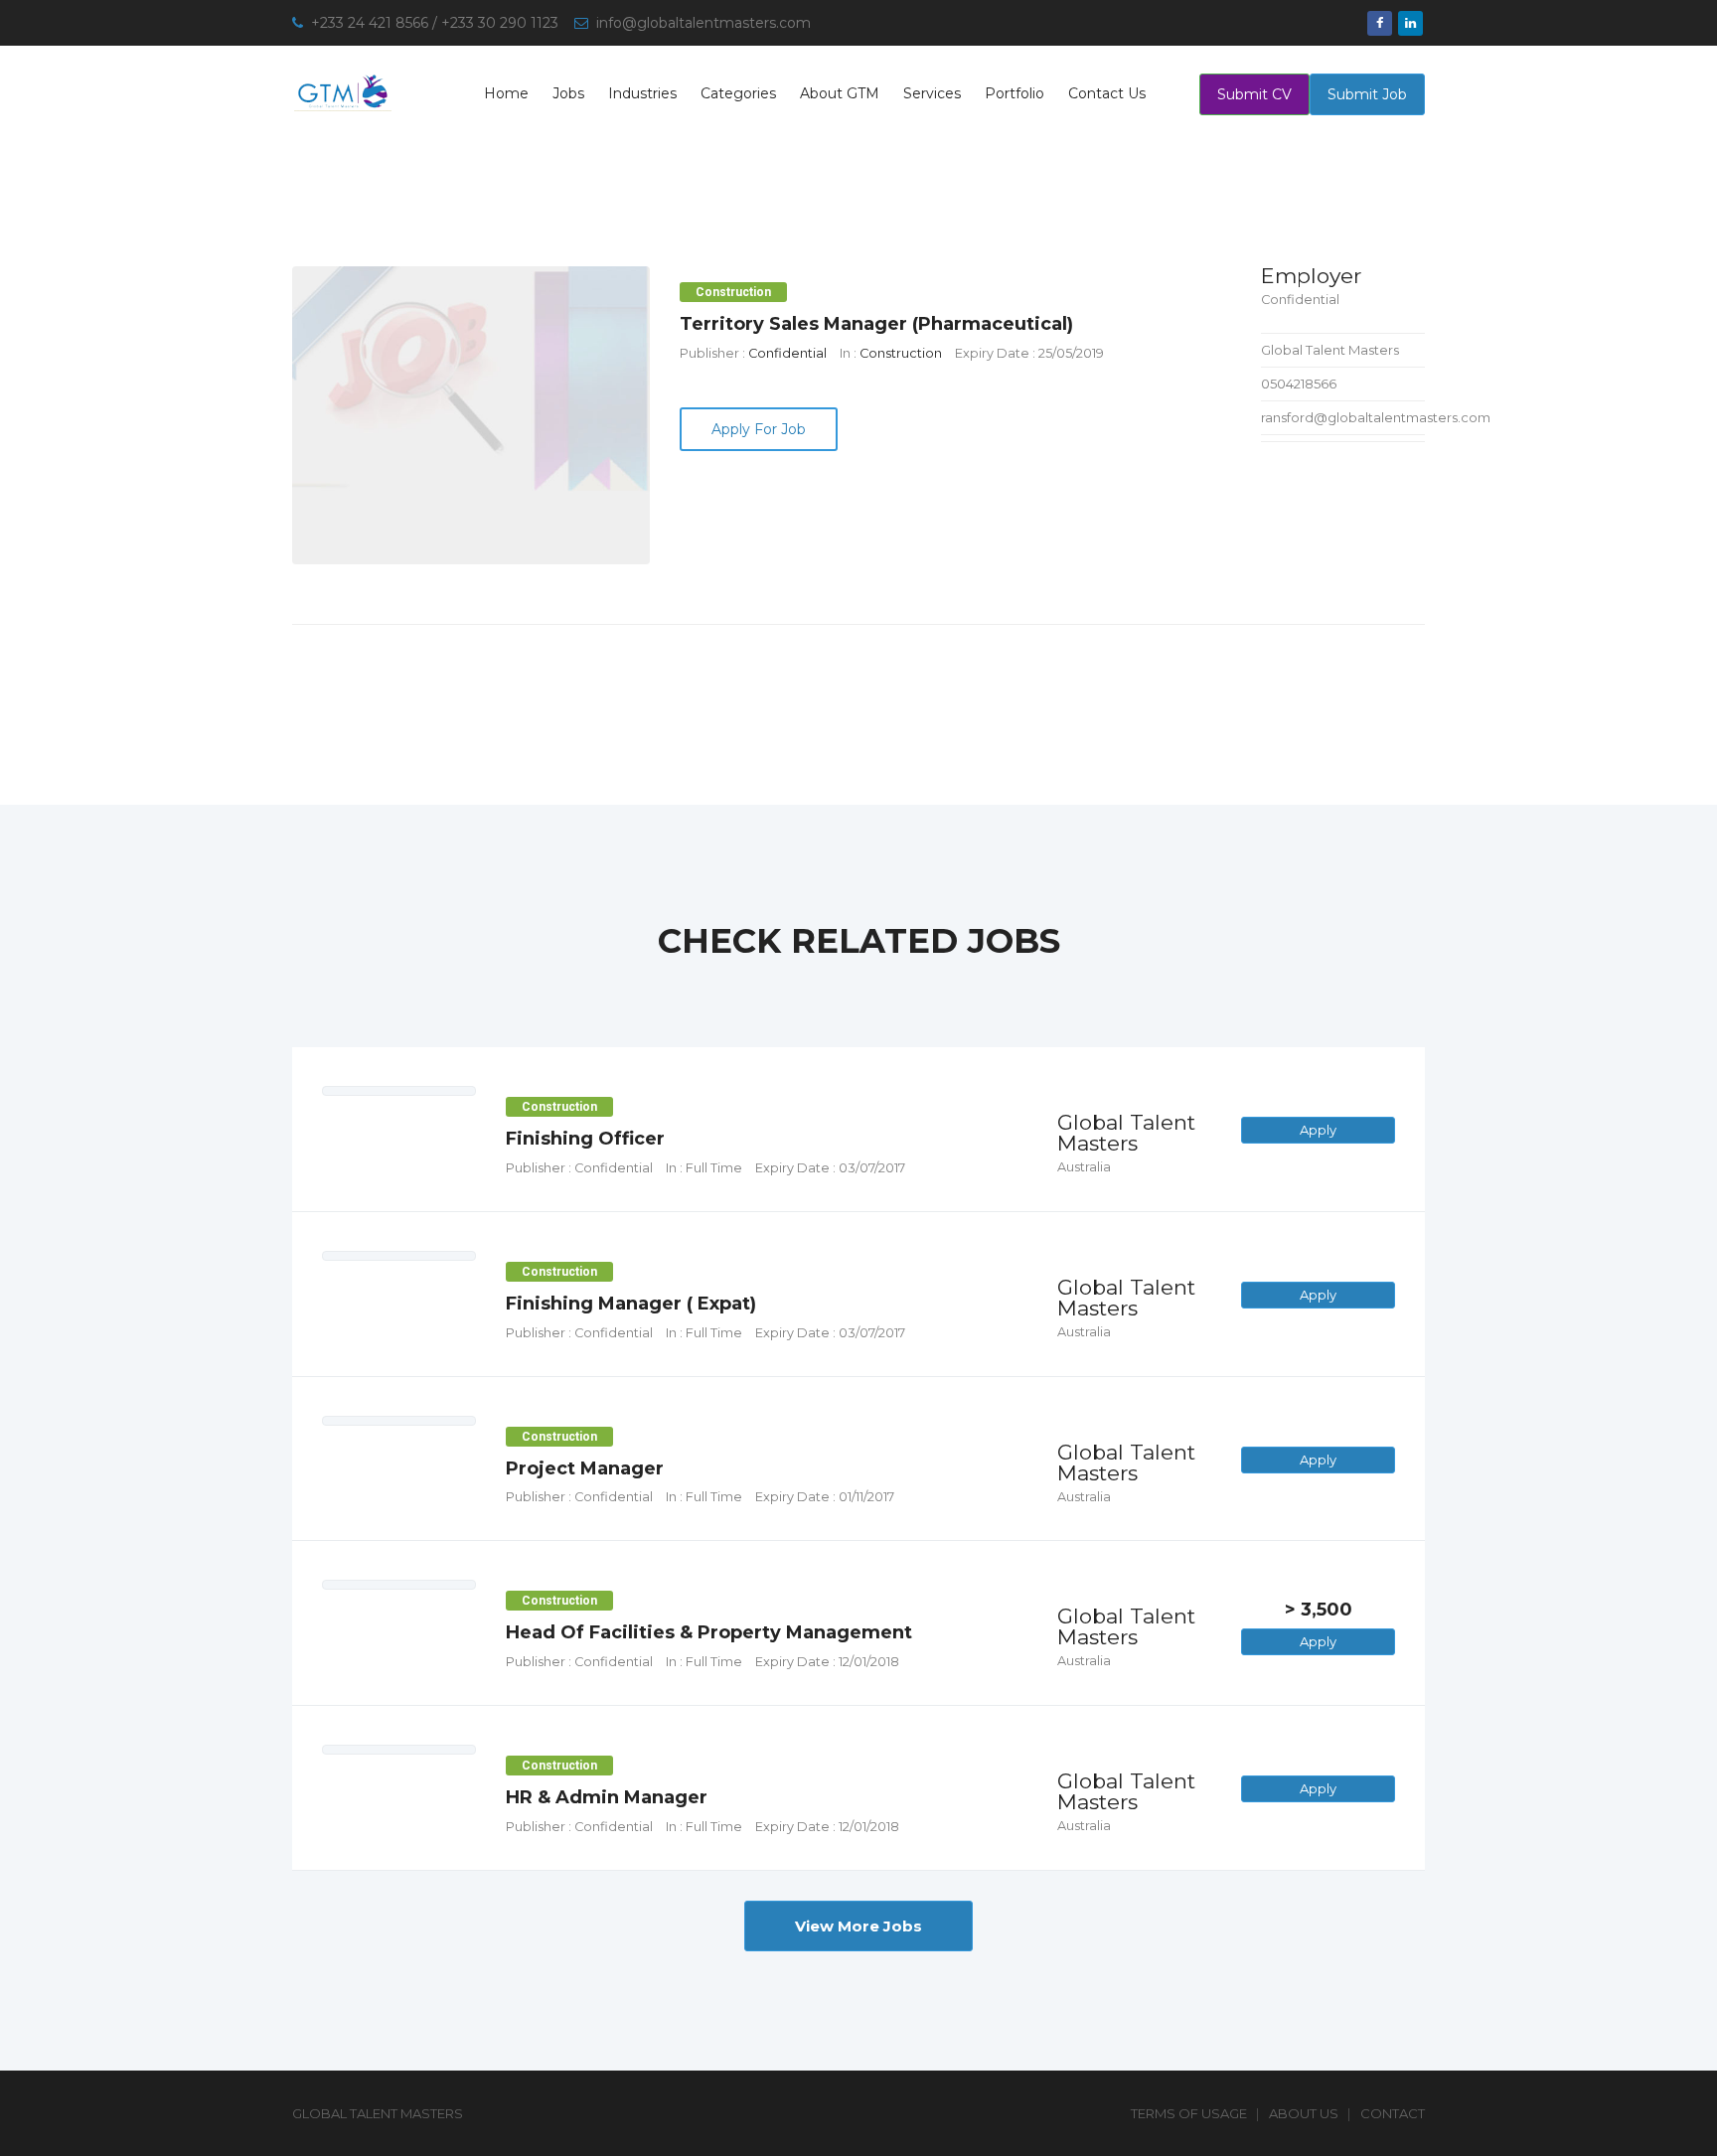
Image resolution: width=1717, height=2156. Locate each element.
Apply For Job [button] (759, 429)
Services (932, 93)
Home (506, 93)
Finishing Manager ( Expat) (631, 1304)
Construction (901, 353)
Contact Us (1107, 93)
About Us (1304, 2113)
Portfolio (1015, 93)
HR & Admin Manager (607, 1797)
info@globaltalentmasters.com (703, 23)
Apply (1318, 1130)
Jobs (568, 93)
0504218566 (1299, 384)
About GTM (840, 93)
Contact (1393, 2113)
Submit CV (1254, 94)
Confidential (787, 353)
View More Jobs (858, 1926)
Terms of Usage (1189, 2113)
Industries (642, 93)
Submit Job (1367, 94)
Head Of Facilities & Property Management (709, 1632)
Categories (738, 93)
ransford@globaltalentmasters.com (1376, 417)
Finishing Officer (585, 1139)
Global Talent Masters (1330, 350)
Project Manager (585, 1468)
